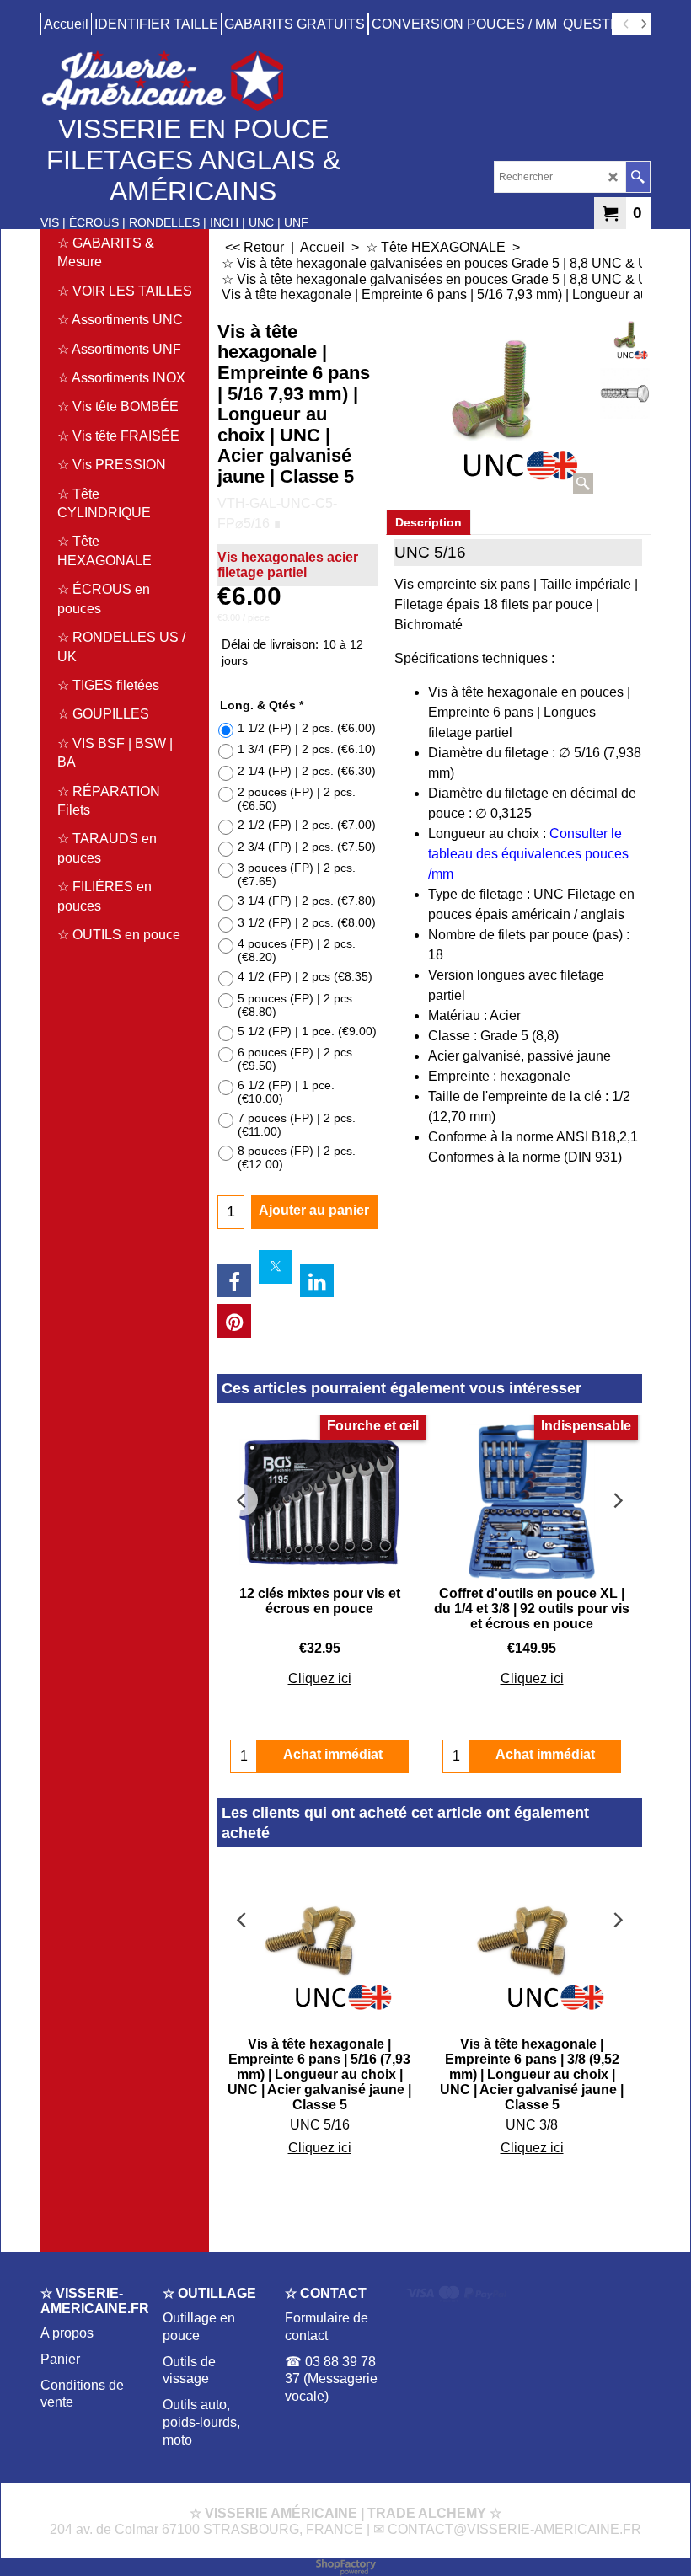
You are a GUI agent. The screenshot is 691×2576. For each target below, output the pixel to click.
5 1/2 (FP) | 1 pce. (307, 1031)
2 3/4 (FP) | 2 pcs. (307, 847)
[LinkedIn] (317, 1280)
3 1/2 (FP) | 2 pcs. (307, 922)
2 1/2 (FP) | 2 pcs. (307, 825)
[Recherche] (637, 177)
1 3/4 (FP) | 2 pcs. (307, 749)
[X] (276, 1267)
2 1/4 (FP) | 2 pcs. (307, 771)
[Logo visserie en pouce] (188, 80)
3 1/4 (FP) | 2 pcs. (307, 901)
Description (429, 522)
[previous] (626, 24)
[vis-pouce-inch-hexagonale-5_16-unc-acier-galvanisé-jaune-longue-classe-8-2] (625, 393)
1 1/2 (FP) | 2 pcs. (307, 728)
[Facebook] (234, 1280)
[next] (643, 24)
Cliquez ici (320, 1678)
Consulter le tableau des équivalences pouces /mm (528, 854)
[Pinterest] (234, 1321)
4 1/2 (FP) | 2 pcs (305, 976)
